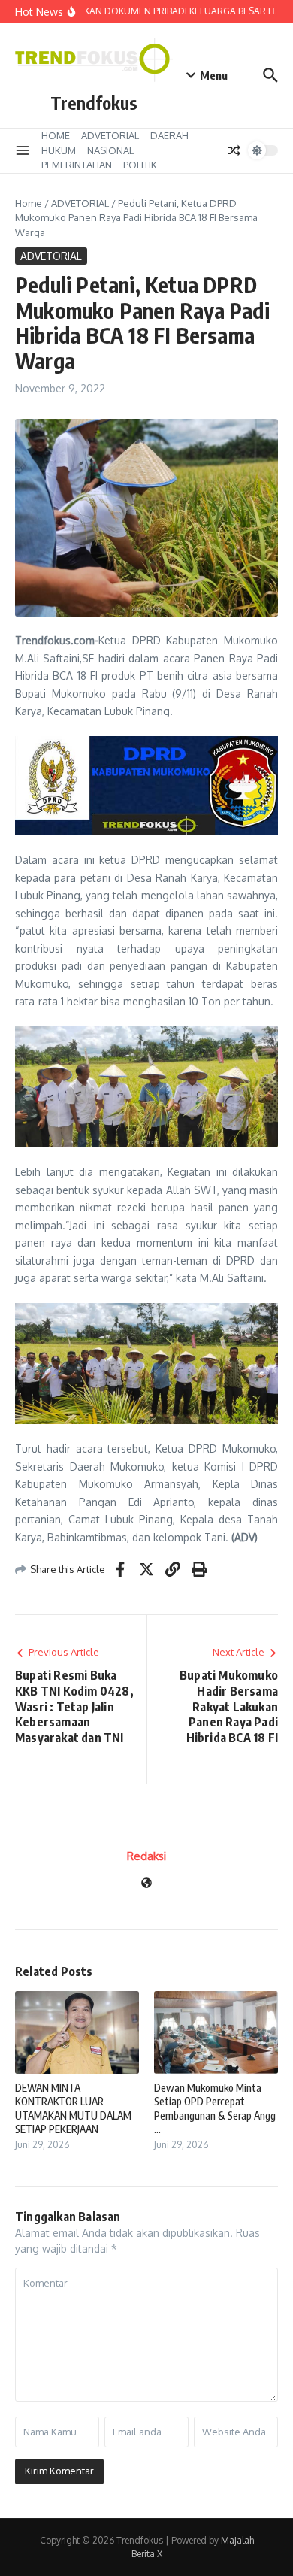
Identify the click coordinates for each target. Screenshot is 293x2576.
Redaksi (146, 1856)
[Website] (146, 1884)
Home (29, 203)
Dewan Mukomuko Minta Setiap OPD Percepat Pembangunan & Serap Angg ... (215, 2108)
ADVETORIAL (110, 135)
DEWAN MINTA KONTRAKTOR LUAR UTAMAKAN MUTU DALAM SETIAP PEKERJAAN (73, 2108)
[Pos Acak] (234, 150)
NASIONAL (110, 150)
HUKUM (59, 150)
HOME (56, 135)
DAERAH (169, 135)
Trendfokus (94, 103)
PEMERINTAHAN (77, 165)
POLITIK (140, 165)
